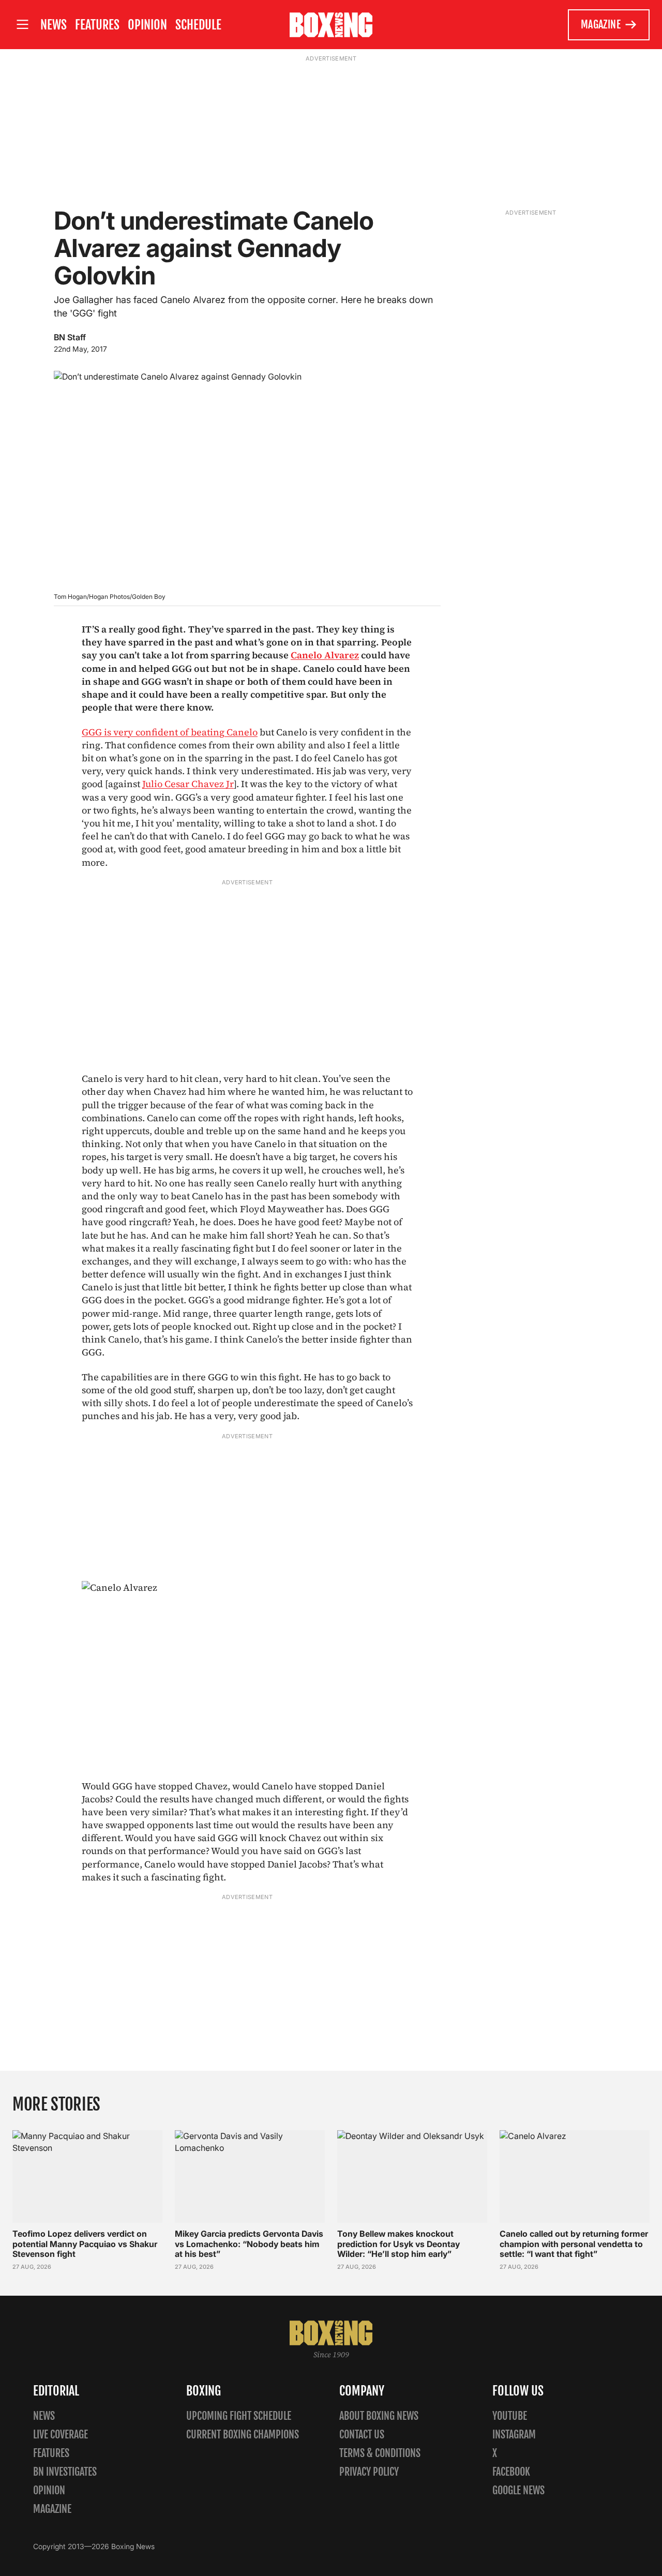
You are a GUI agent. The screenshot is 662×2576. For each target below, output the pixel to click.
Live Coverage (61, 2435)
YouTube (510, 2416)
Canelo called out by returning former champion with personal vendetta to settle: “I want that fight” (574, 2243)
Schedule (198, 25)
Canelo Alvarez (325, 655)
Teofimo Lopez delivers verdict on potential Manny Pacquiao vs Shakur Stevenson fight (85, 2243)
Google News (518, 2490)
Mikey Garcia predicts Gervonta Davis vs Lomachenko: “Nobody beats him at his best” (249, 2243)
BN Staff (70, 337)
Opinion (147, 25)
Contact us (362, 2435)
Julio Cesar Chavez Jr (188, 784)
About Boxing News (379, 2416)
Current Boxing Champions (243, 2435)
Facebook (511, 2472)
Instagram (514, 2435)
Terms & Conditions (380, 2453)
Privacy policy (369, 2472)
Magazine (601, 25)
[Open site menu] (22, 25)
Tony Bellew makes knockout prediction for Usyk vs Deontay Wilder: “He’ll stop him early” (398, 2243)
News (54, 25)
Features (97, 25)
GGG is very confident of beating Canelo (170, 732)
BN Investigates (65, 2472)
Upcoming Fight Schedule (239, 2416)
